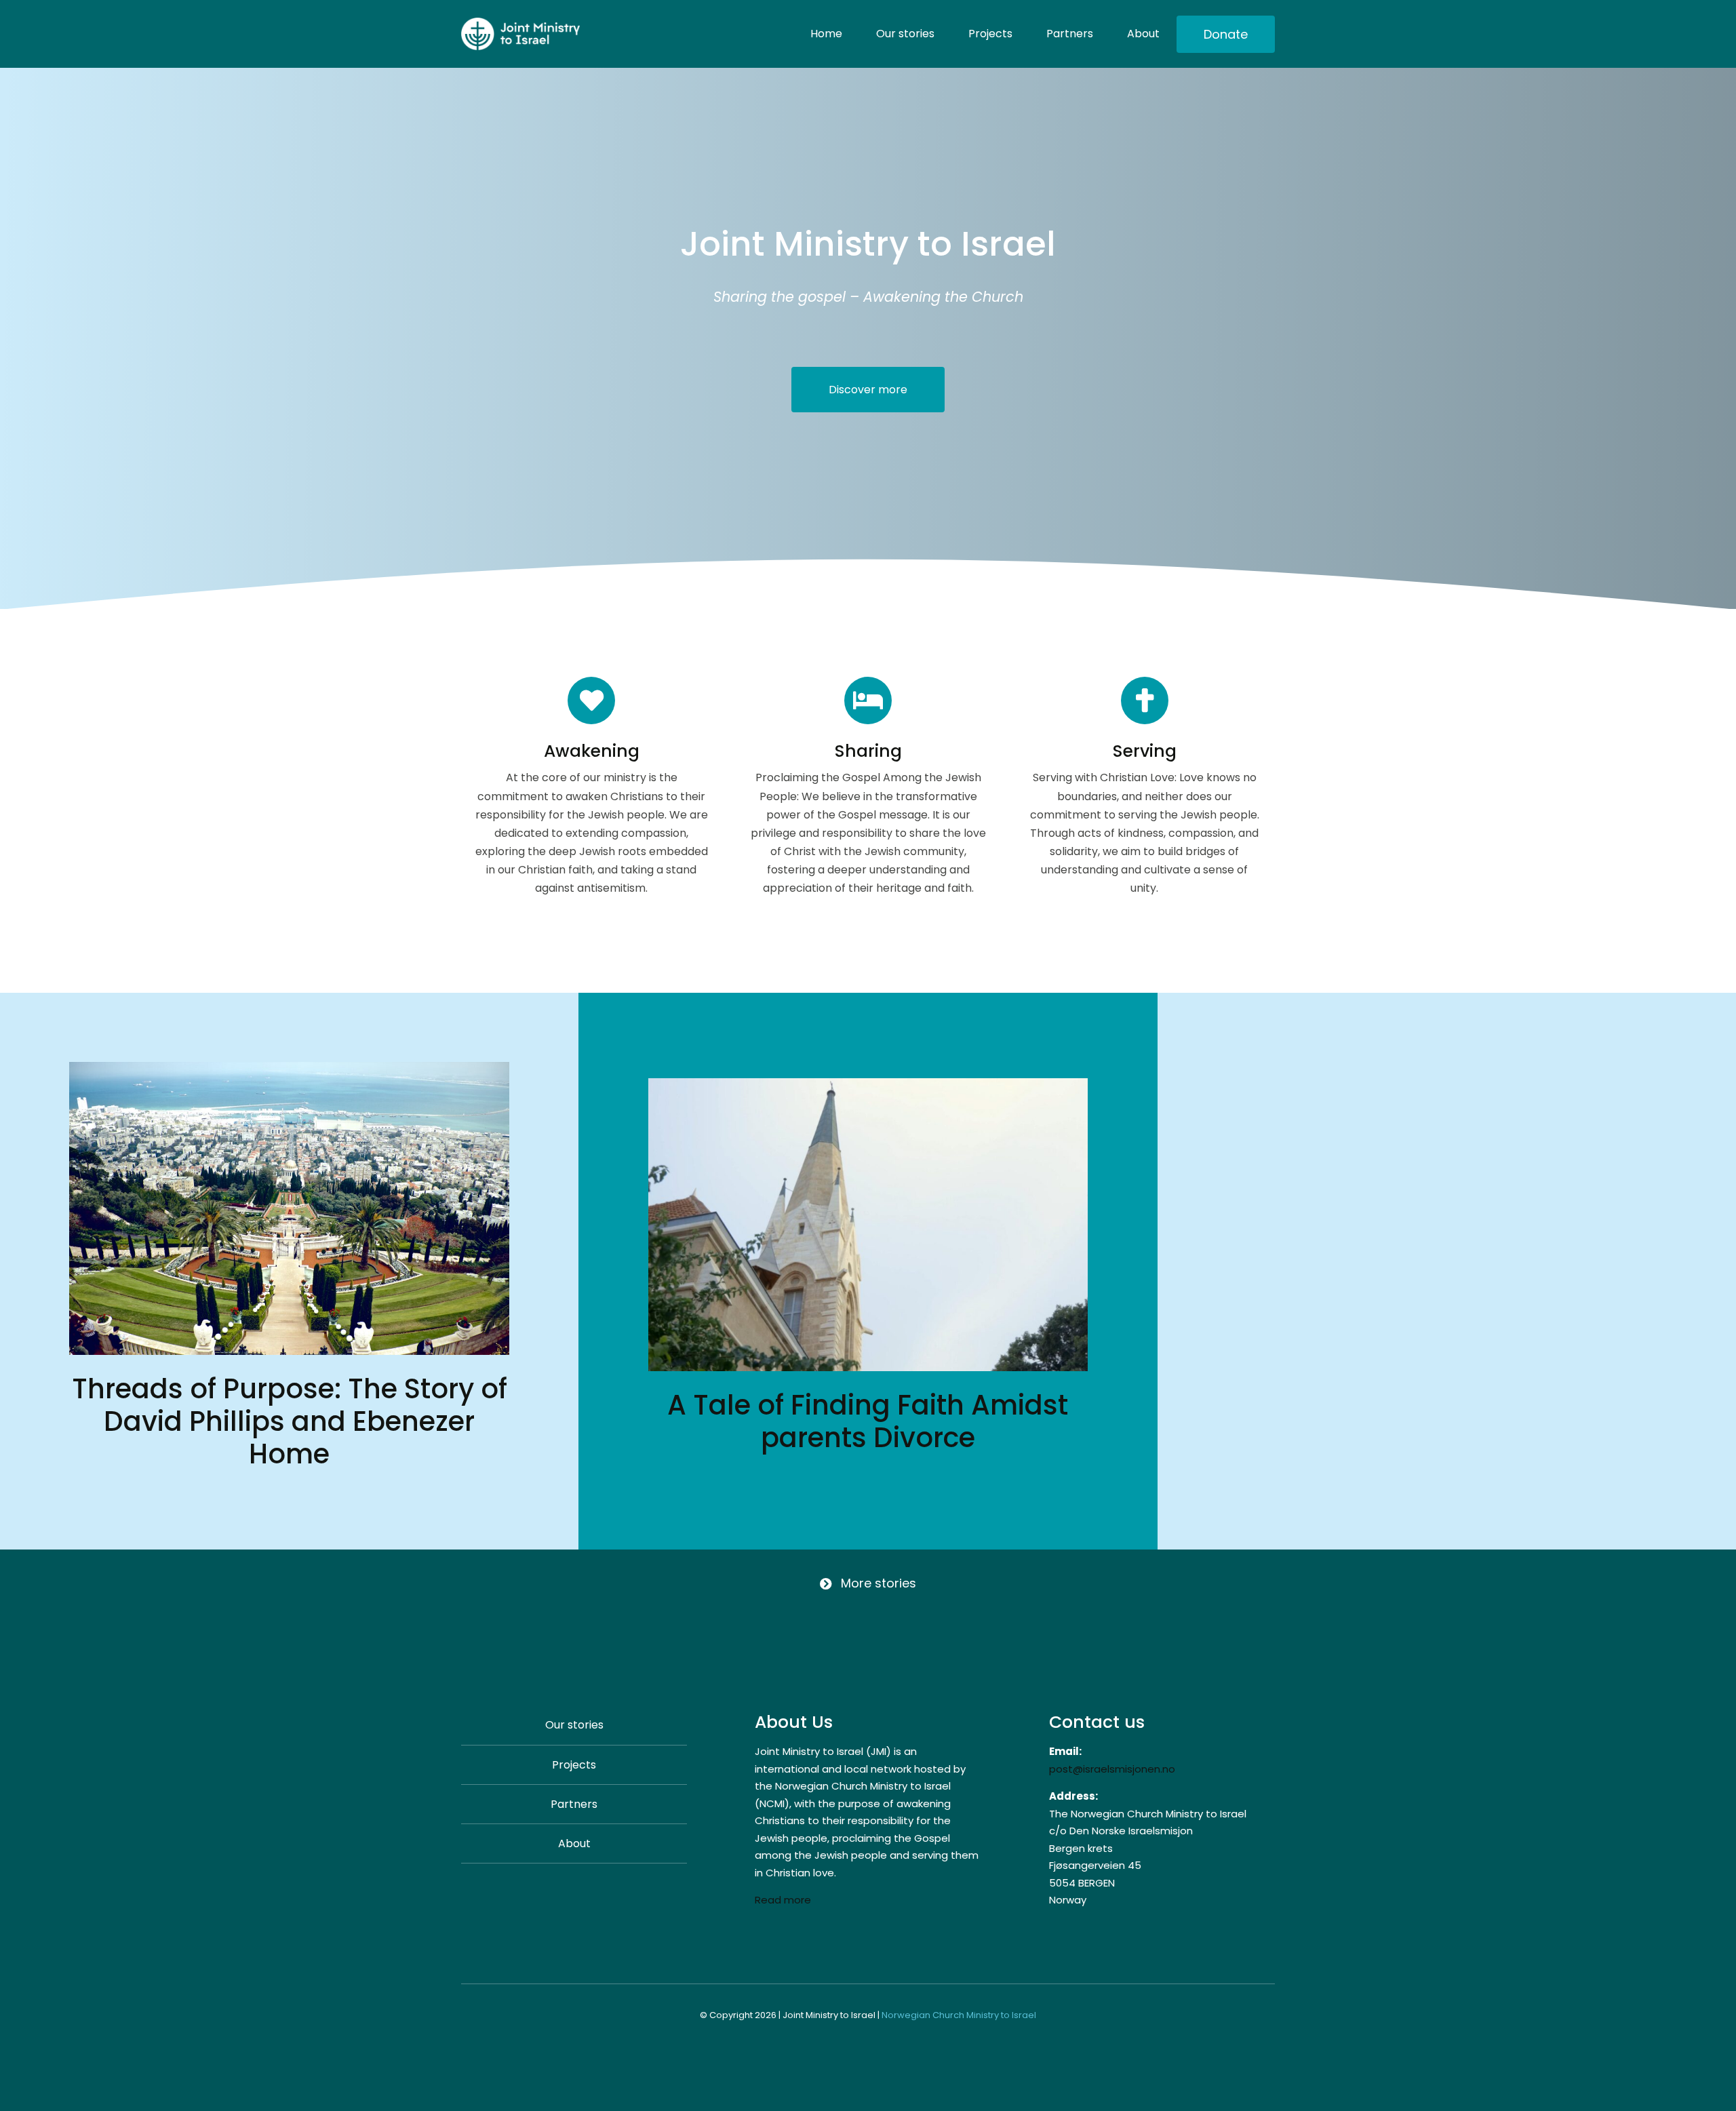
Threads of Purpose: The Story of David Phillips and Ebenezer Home (290, 1421)
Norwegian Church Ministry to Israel (959, 2015)
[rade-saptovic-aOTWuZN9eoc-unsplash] (289, 1067)
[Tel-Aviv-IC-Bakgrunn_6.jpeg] (868, 1083)
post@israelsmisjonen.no (1112, 1769)
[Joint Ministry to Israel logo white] (520, 23)
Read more (783, 1900)
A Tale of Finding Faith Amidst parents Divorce (868, 1421)
